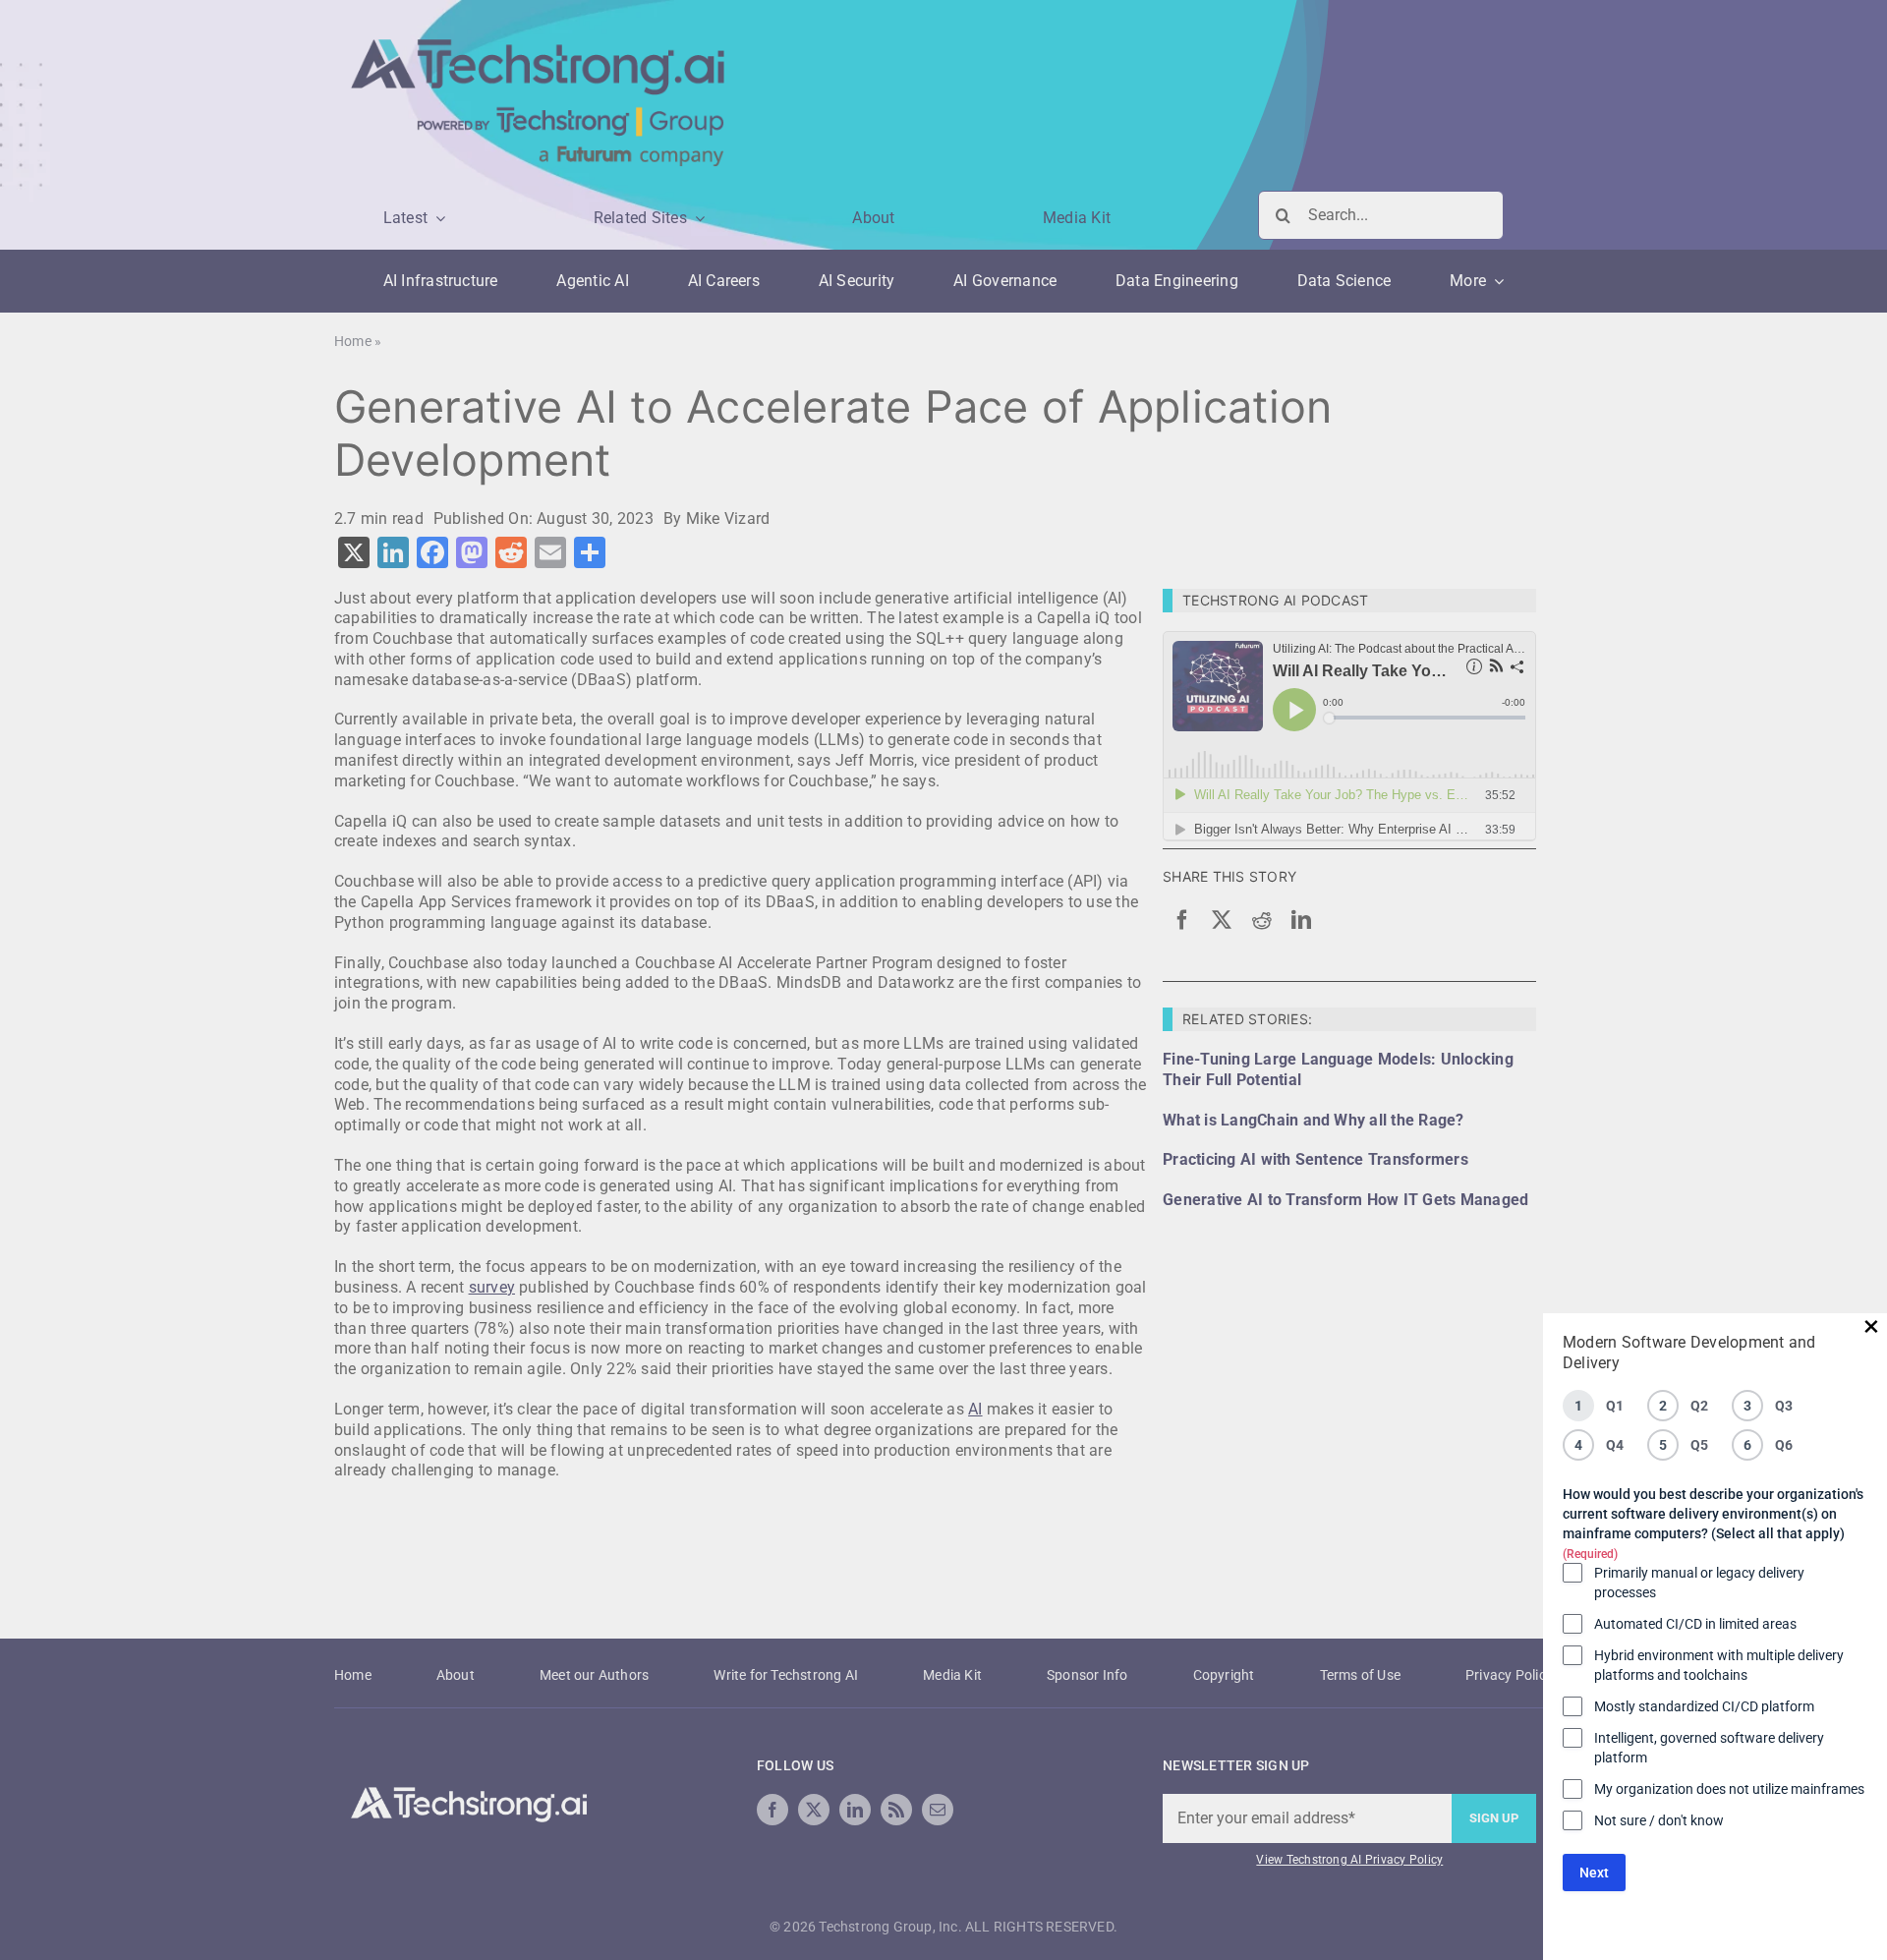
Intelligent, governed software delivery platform (1709, 1748)
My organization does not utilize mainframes (1729, 1789)
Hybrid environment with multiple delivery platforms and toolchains (1719, 1665)
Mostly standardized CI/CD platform (1704, 1706)
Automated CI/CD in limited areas (1695, 1624)
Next (1594, 1873)
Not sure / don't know (1659, 1820)
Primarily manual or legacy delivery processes (1699, 1583)
